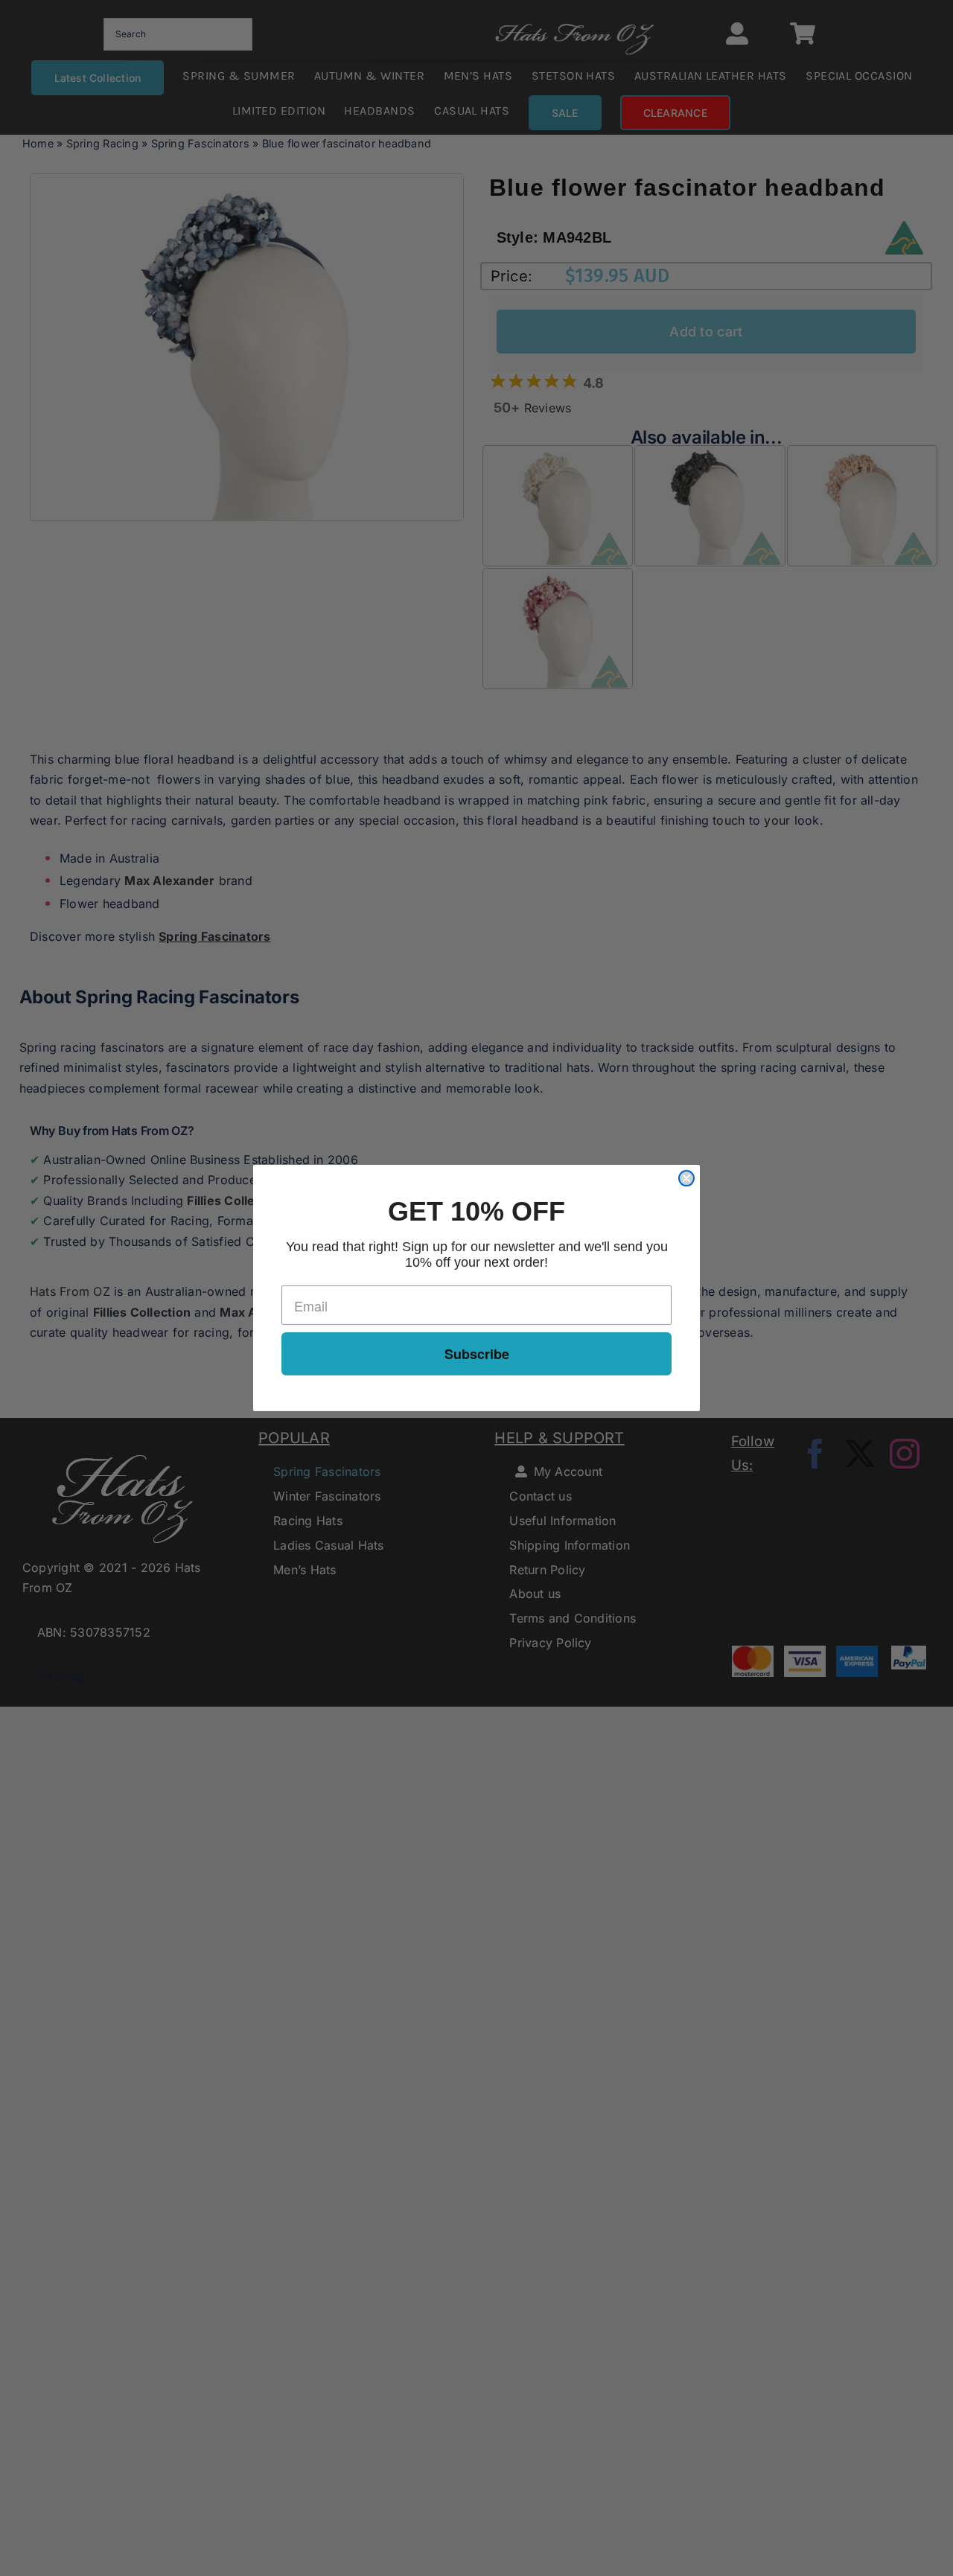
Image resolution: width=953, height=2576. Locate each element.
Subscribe (477, 1354)
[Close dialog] (686, 1178)
